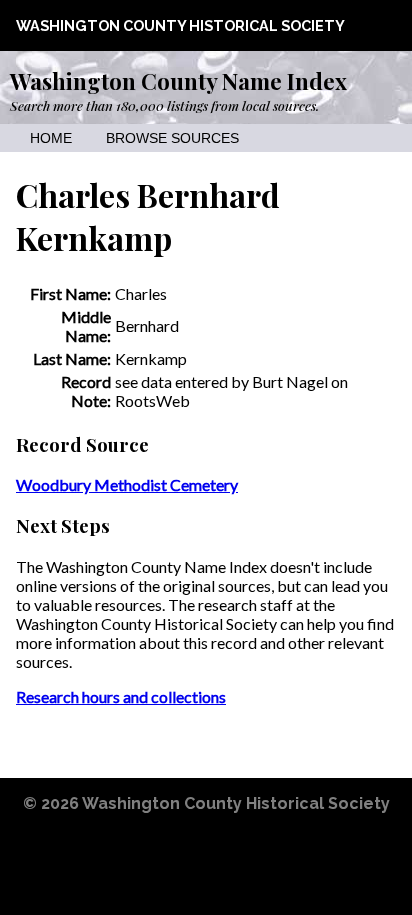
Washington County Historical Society (180, 25)
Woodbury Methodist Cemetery (127, 484)
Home (51, 138)
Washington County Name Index (178, 81)
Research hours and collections (121, 696)
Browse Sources (172, 138)
